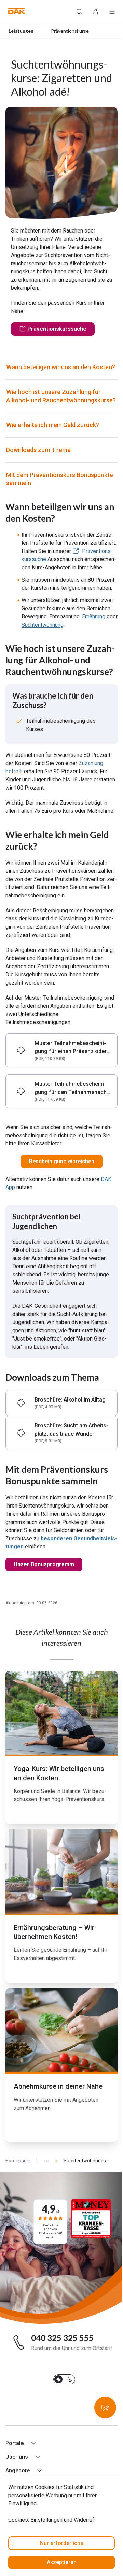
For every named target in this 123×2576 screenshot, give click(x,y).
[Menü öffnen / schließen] (112, 11)
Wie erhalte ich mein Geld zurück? (53, 425)
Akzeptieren (62, 2562)
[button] (17, 11)
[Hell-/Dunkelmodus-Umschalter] (64, 2379)
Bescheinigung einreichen (62, 1161)
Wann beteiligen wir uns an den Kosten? (61, 367)
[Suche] (79, 11)
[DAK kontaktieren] (105, 2408)
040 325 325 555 (62, 2338)
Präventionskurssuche (57, 329)
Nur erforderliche (62, 2543)
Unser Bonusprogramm (44, 1564)
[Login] (96, 11)
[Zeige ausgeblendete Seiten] (44, 2161)
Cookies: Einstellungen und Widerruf (51, 2520)
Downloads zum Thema (38, 450)
